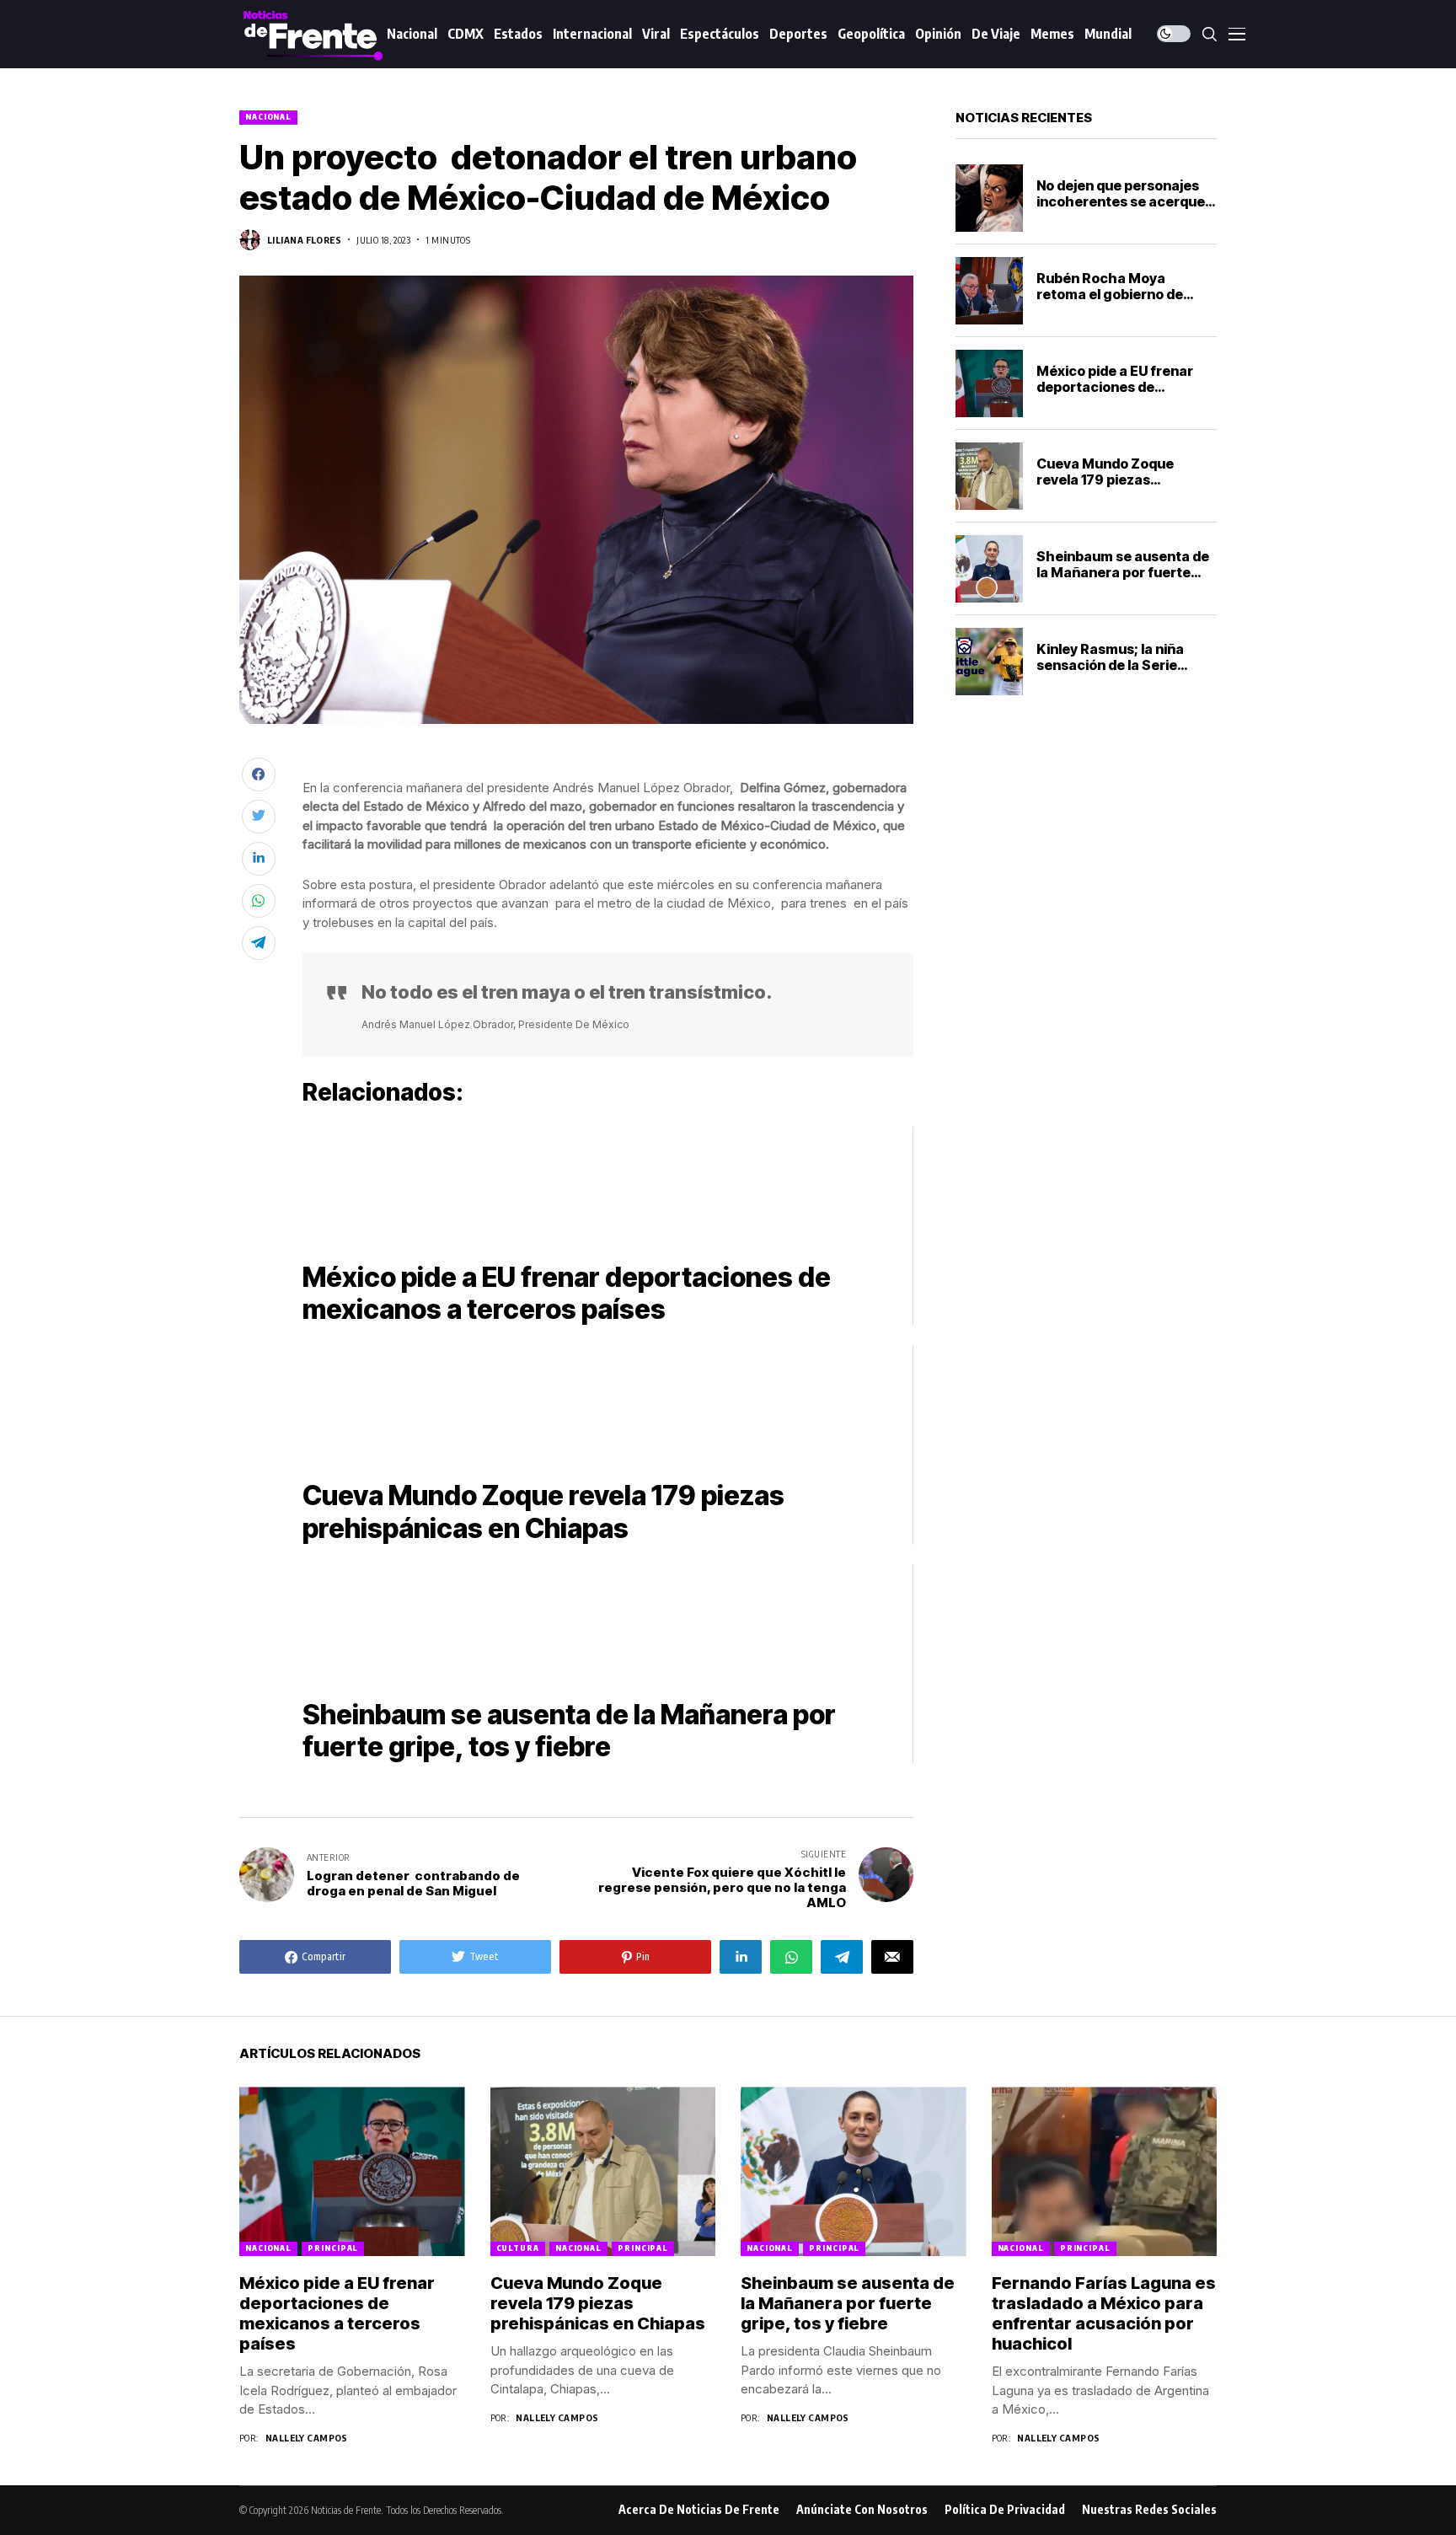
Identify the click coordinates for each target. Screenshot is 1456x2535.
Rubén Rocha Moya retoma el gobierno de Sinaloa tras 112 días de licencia (1112, 303)
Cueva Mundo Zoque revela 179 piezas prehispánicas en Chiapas (1123, 480)
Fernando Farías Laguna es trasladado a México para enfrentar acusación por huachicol (1104, 2313)
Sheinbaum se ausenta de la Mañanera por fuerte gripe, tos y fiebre (1123, 572)
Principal (333, 2248)
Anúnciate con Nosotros (862, 2510)
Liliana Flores (304, 240)
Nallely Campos (307, 2438)
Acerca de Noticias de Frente (699, 2510)
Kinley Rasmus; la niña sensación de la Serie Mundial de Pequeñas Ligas (1110, 673)
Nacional (268, 117)
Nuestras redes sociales (1149, 2510)
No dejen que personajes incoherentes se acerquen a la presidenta (1125, 201)
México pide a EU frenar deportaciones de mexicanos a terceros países (1115, 395)
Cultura (518, 2248)
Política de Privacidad (1005, 2510)
